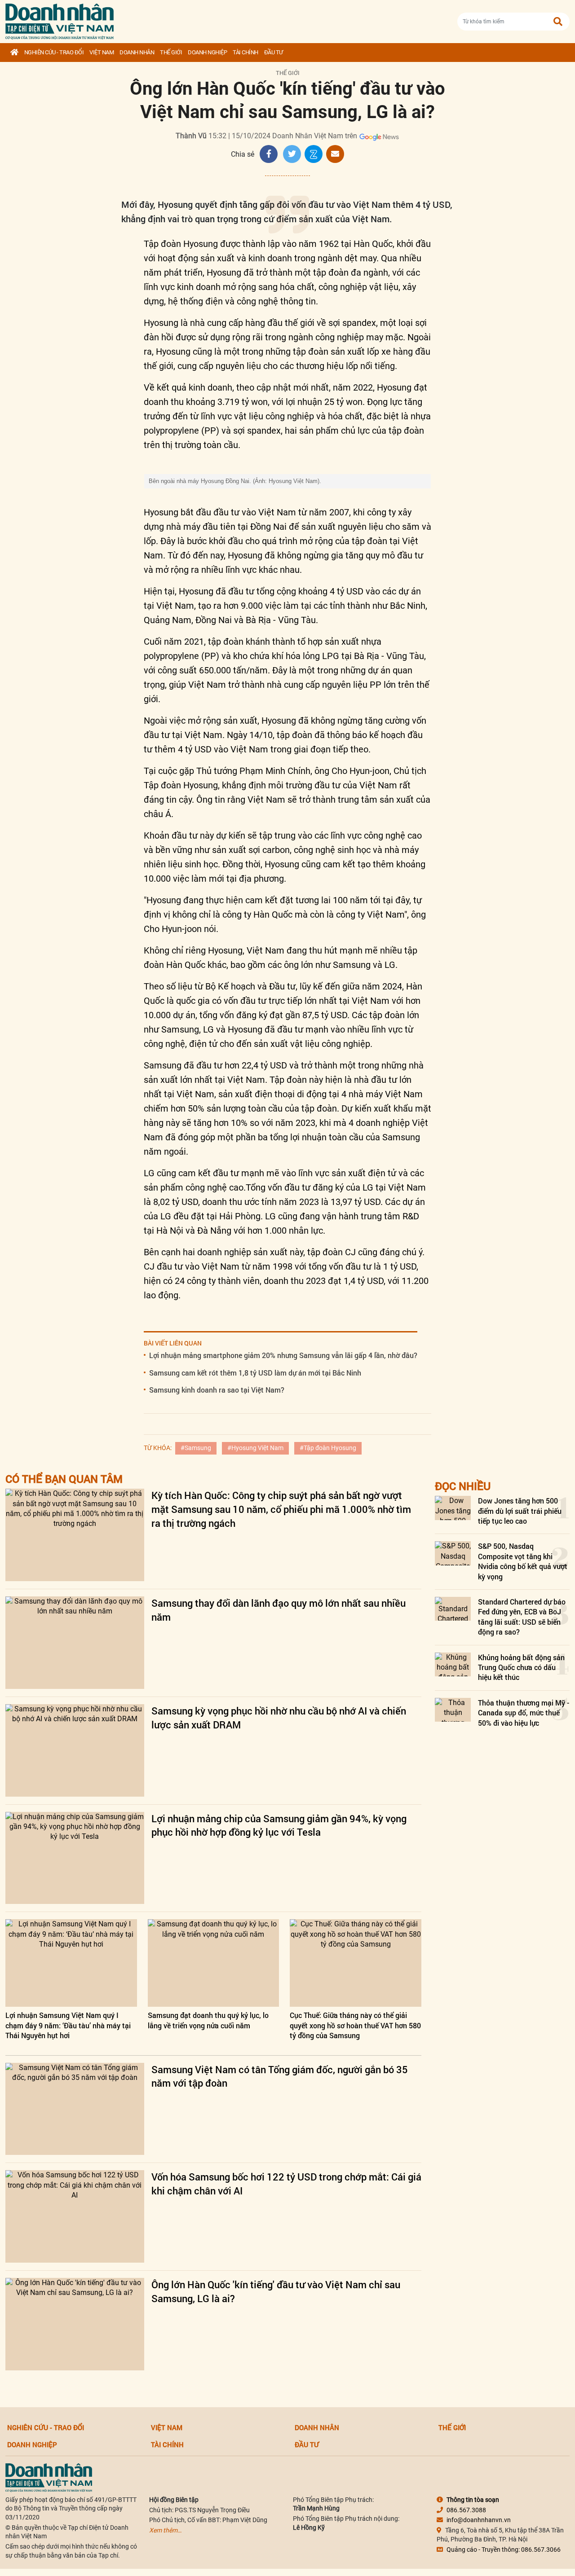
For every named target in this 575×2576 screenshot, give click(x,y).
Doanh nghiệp (207, 52)
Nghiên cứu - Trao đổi (54, 52)
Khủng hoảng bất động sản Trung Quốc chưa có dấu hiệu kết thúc (521, 1667)
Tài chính (245, 52)
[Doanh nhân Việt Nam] (49, 2477)
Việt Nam (102, 52)
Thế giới (171, 52)
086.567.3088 (466, 2510)
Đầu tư (274, 52)
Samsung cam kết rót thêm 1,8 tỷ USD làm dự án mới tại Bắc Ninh (255, 1373)
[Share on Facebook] (269, 154)
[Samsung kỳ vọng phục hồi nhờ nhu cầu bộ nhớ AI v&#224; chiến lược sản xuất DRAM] (75, 1750)
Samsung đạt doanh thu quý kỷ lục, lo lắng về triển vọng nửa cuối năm (208, 2020)
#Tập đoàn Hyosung (328, 1448)
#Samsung (196, 1448)
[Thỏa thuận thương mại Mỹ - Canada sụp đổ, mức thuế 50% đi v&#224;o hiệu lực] (453, 1710)
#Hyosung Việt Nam (255, 1448)
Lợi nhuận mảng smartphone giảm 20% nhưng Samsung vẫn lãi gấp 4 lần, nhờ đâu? (283, 1355)
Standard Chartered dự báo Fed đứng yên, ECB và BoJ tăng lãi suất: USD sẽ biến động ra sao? (522, 1617)
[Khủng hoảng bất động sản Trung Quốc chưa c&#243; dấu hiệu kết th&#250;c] (453, 1664)
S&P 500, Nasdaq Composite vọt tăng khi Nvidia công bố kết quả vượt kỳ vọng (523, 1561)
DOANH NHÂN (137, 52)
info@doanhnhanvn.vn (479, 2520)
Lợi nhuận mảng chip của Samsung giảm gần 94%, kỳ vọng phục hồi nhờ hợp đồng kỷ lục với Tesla (279, 1825)
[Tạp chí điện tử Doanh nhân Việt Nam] (60, 20)
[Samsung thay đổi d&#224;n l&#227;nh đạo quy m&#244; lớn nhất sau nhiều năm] (75, 1643)
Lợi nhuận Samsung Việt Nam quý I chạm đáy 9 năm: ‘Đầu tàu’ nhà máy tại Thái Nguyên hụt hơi (68, 2025)
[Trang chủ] (14, 53)
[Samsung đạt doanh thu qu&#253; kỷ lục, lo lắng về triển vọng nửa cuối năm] (214, 1963)
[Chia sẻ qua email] (335, 154)
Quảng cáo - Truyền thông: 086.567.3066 (504, 2550)
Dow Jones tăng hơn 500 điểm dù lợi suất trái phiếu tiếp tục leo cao (520, 1511)
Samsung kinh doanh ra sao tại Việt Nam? (217, 1390)
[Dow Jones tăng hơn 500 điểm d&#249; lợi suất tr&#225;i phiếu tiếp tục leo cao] (453, 1508)
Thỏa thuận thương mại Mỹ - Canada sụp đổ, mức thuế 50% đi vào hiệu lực (524, 1713)
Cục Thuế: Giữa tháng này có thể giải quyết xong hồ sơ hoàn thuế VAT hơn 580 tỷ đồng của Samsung (355, 2025)
